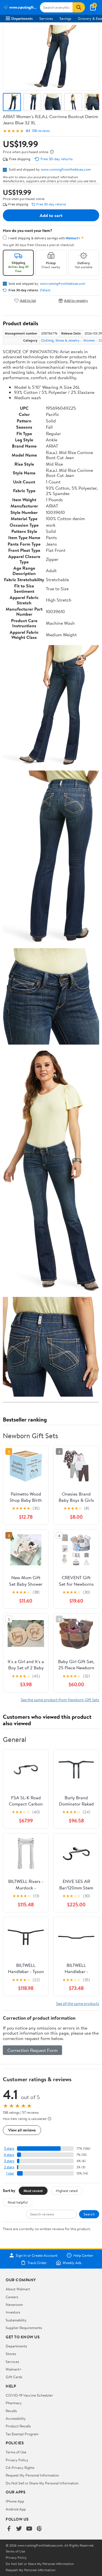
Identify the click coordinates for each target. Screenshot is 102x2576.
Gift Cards (14, 2377)
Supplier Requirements (24, 2328)
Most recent (33, 2191)
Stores (11, 2354)
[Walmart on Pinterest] (39, 2529)
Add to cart (51, 215)
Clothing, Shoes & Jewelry (60, 340)
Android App (16, 2509)
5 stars (9, 2148)
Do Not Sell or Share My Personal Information (42, 2483)
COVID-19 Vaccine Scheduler (29, 2395)
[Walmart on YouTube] (29, 2529)
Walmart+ (14, 2369)
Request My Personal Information (32, 2475)
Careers (12, 2297)
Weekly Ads (72, 2263)
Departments (22, 18)
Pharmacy (14, 2403)
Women (89, 340)
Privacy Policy (17, 2460)
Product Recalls (18, 2426)
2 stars (9, 2167)
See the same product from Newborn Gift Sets (60, 1700)
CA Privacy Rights (20, 2468)
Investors (13, 2312)
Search (89, 2214)
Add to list (28, 300)
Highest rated (67, 2191)
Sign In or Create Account (37, 2255)
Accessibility (16, 2418)
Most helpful (18, 2202)
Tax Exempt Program (22, 2434)
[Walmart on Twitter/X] (19, 2529)
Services (46, 18)
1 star (10, 2173)
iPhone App (15, 2501)
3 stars (9, 2161)
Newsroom (14, 2304)
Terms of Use (16, 2452)
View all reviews (22, 2130)
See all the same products (78, 2003)
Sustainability (16, 2320)
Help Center (83, 2255)
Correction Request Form (32, 2050)
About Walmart (18, 2289)
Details (45, 290)
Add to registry (76, 300)
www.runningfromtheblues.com (66, 169)
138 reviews (41, 131)
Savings (65, 18)
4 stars (9, 2155)
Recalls (11, 2411)
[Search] (79, 7)
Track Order (37, 2263)
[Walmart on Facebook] (9, 2529)
